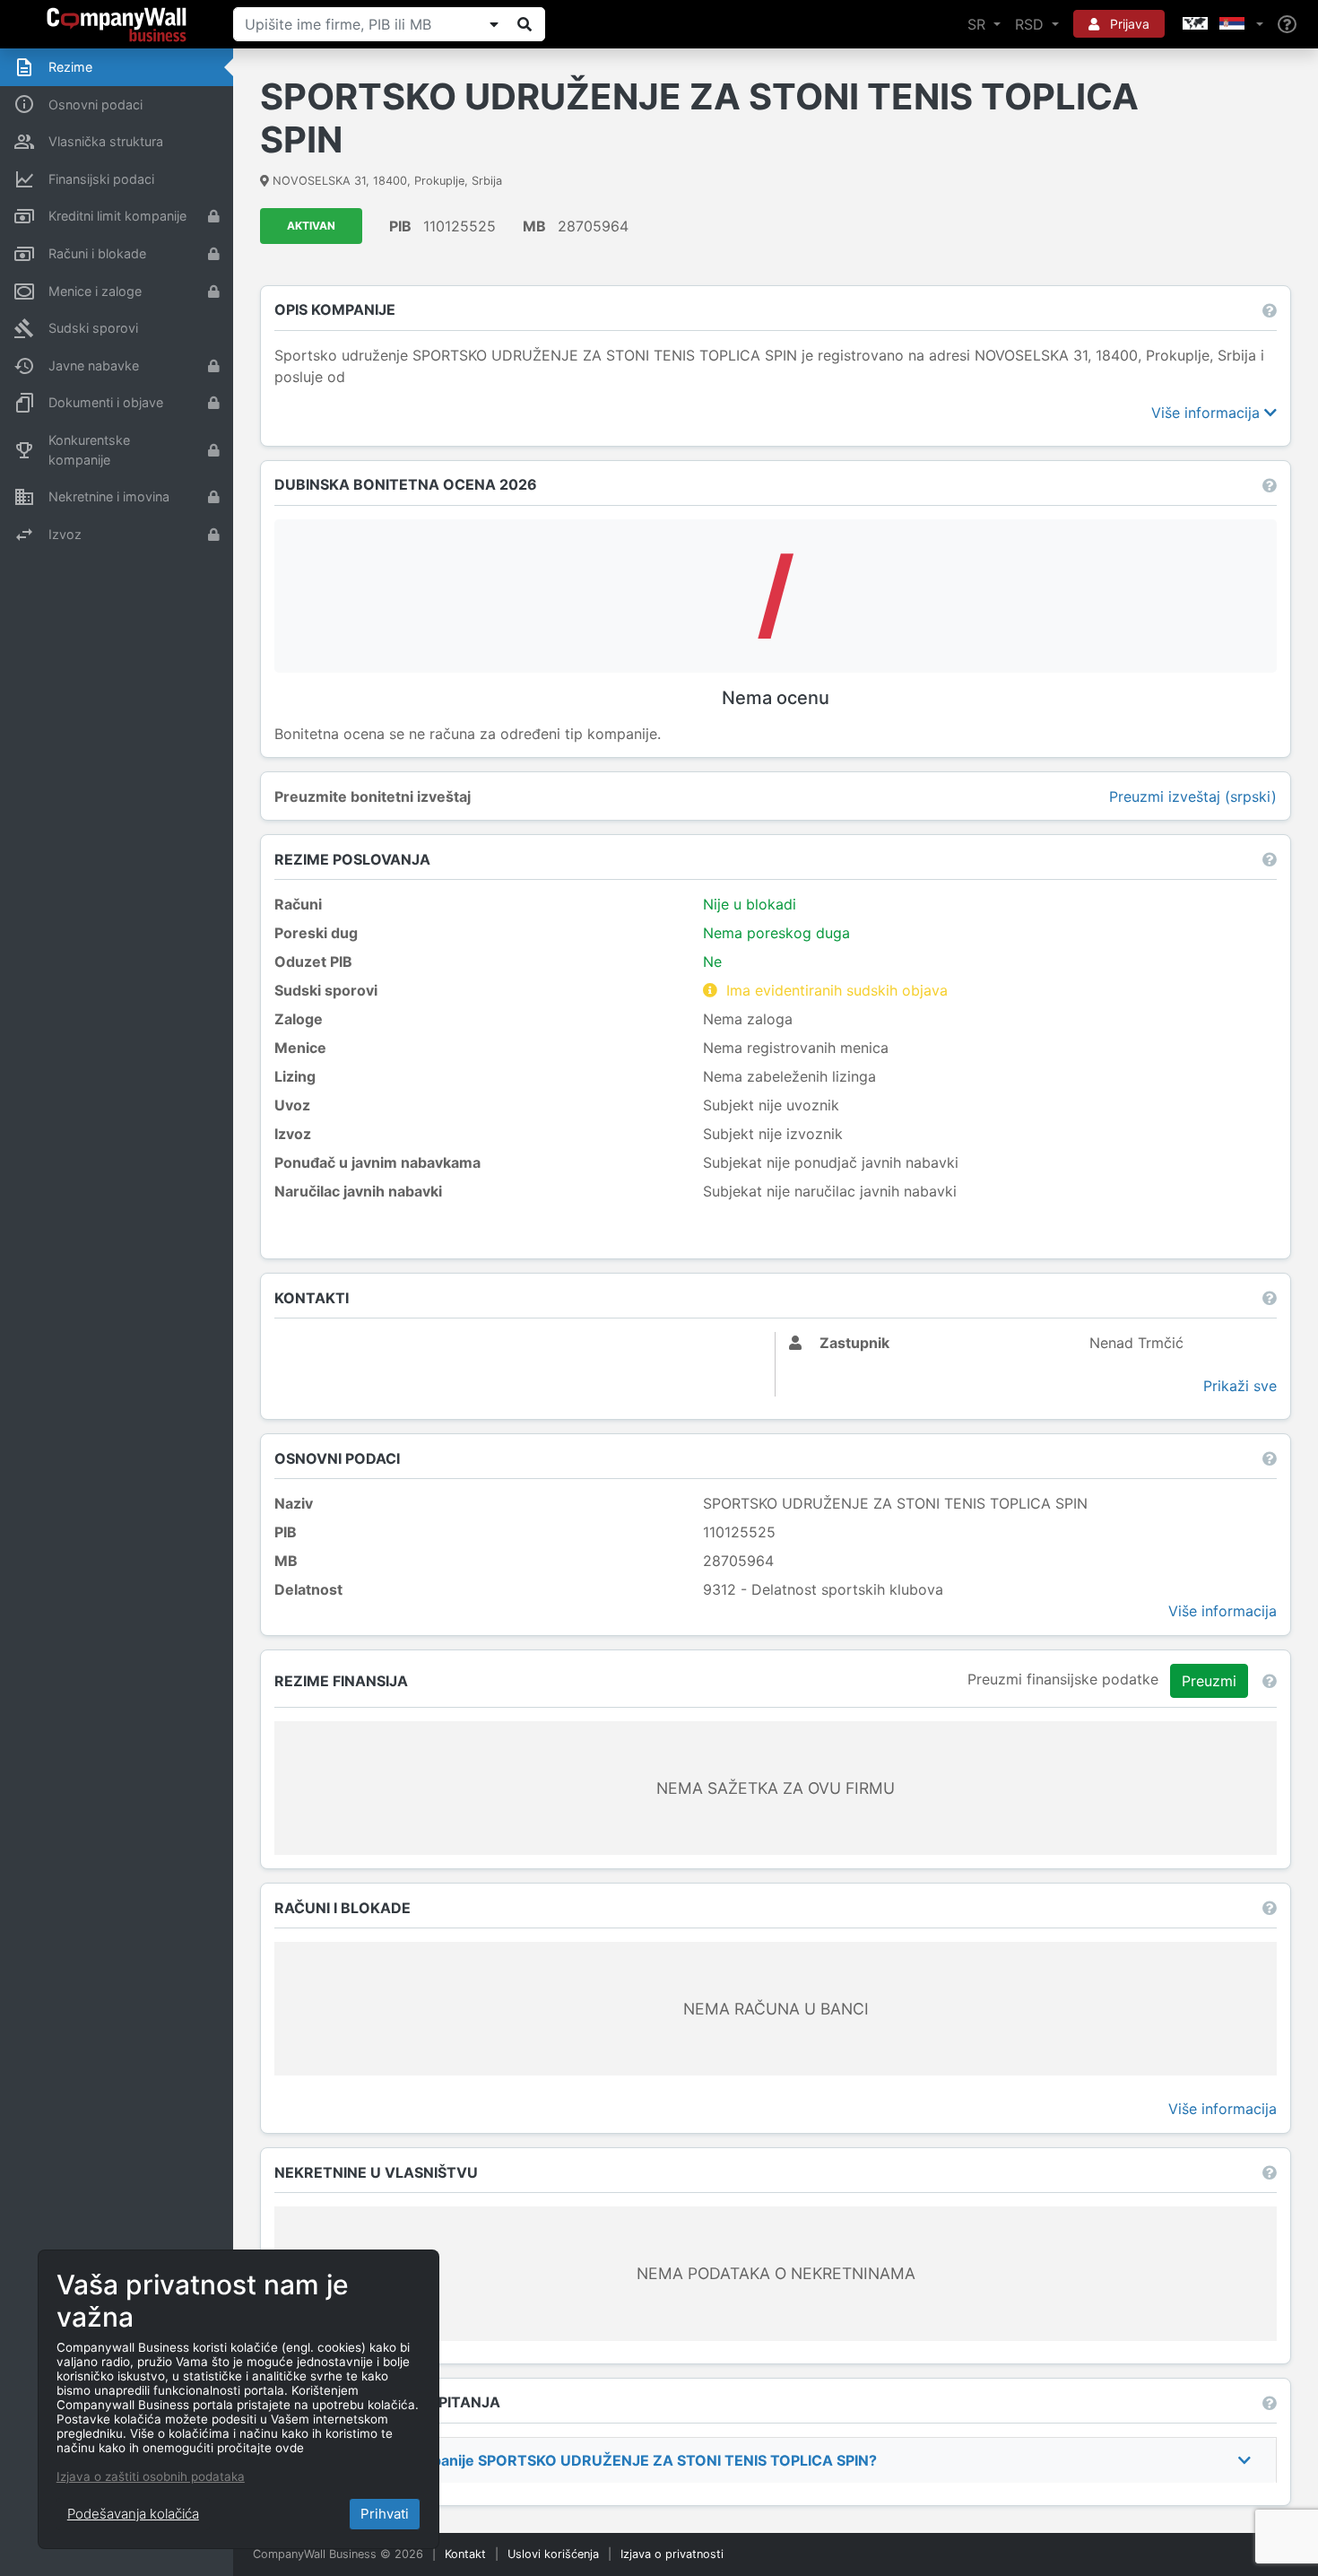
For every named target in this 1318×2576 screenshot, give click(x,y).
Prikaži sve (1240, 1386)
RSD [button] (1032, 24)
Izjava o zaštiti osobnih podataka (151, 2476)
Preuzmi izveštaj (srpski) (1193, 796)
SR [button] (979, 24)
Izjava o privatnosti (672, 2554)
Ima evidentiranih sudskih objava (837, 990)
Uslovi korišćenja (553, 2554)
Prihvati (385, 2514)
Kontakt (465, 2554)
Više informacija (1208, 413)
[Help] (1287, 25)
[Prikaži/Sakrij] (494, 24)
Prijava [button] (1128, 24)
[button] (1221, 24)
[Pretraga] (525, 24)
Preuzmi (1209, 1681)
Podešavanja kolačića (133, 2514)
